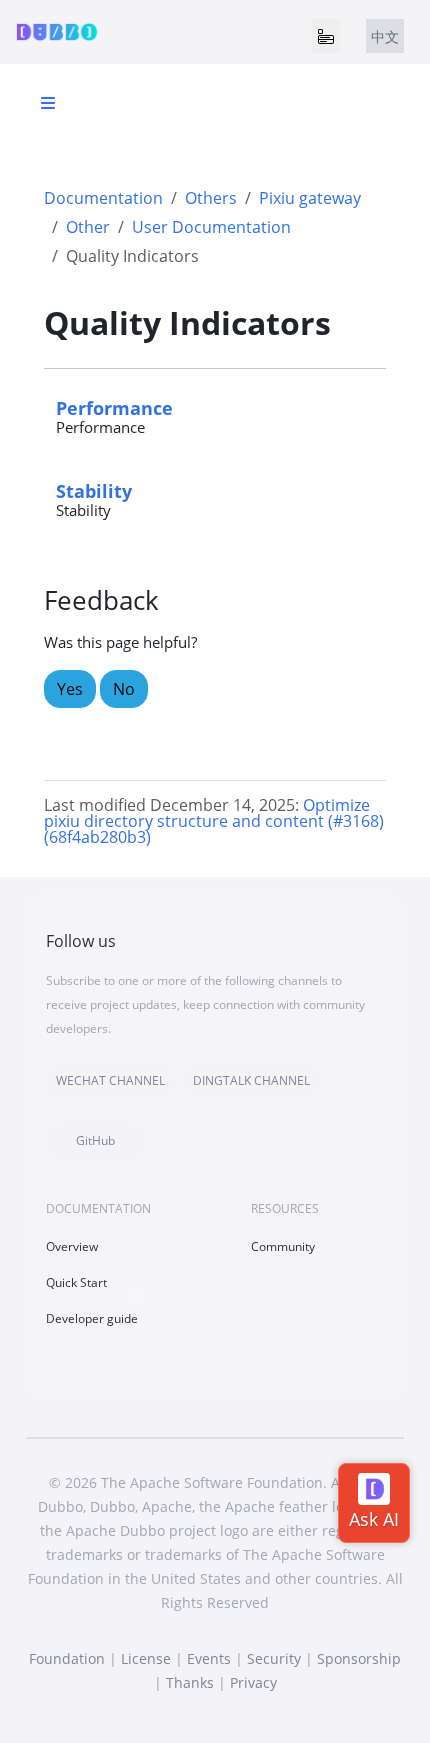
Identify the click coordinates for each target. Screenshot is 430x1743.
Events (209, 1658)
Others (211, 198)
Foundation (67, 1658)
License (146, 1658)
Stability (94, 490)
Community (283, 1246)
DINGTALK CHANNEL (251, 1080)
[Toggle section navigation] (48, 103)
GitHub (95, 1140)
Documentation (103, 198)
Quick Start (76, 1282)
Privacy (253, 1682)
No (124, 689)
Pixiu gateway (310, 198)
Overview (72, 1246)
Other (88, 227)
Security (274, 1658)
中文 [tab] (385, 36)
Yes (70, 689)
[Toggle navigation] (326, 36)
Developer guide (92, 1318)
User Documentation (211, 227)
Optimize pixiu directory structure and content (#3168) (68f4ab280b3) (214, 821)
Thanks (190, 1682)
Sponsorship (359, 1658)
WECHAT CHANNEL (110, 1080)
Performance (114, 407)
